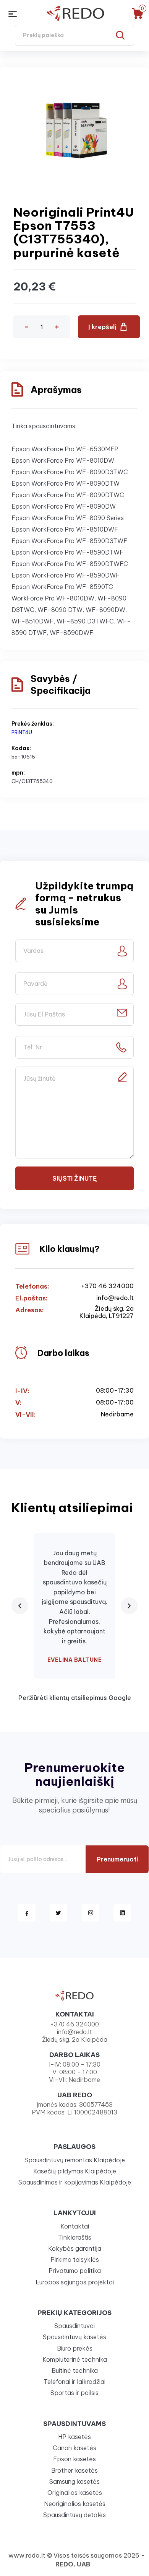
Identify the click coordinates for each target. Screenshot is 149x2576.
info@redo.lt (115, 1298)
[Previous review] (20, 1606)
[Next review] (129, 1606)
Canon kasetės (74, 2448)
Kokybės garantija (75, 2248)
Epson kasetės (74, 2459)
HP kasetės (74, 2437)
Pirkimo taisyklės (75, 2260)
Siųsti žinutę (74, 1178)
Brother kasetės (74, 2470)
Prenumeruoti (117, 1859)
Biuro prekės (75, 2348)
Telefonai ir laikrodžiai (74, 2382)
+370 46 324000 (107, 1286)
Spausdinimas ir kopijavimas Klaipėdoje (75, 2182)
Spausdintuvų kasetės (74, 2337)
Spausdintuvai (74, 2326)
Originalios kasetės (75, 2493)
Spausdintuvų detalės (74, 2515)
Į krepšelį (102, 327)
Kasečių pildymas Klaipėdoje (75, 2171)
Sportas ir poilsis (74, 2393)
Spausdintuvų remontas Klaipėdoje (75, 2160)
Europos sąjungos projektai (75, 2282)
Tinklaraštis (75, 2237)
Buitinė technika (75, 2370)
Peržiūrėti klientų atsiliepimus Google (75, 1698)
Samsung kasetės (74, 2481)
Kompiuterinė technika (75, 2359)
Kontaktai (75, 2226)
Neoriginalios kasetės (75, 2504)
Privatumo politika (75, 2271)
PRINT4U (22, 732)
